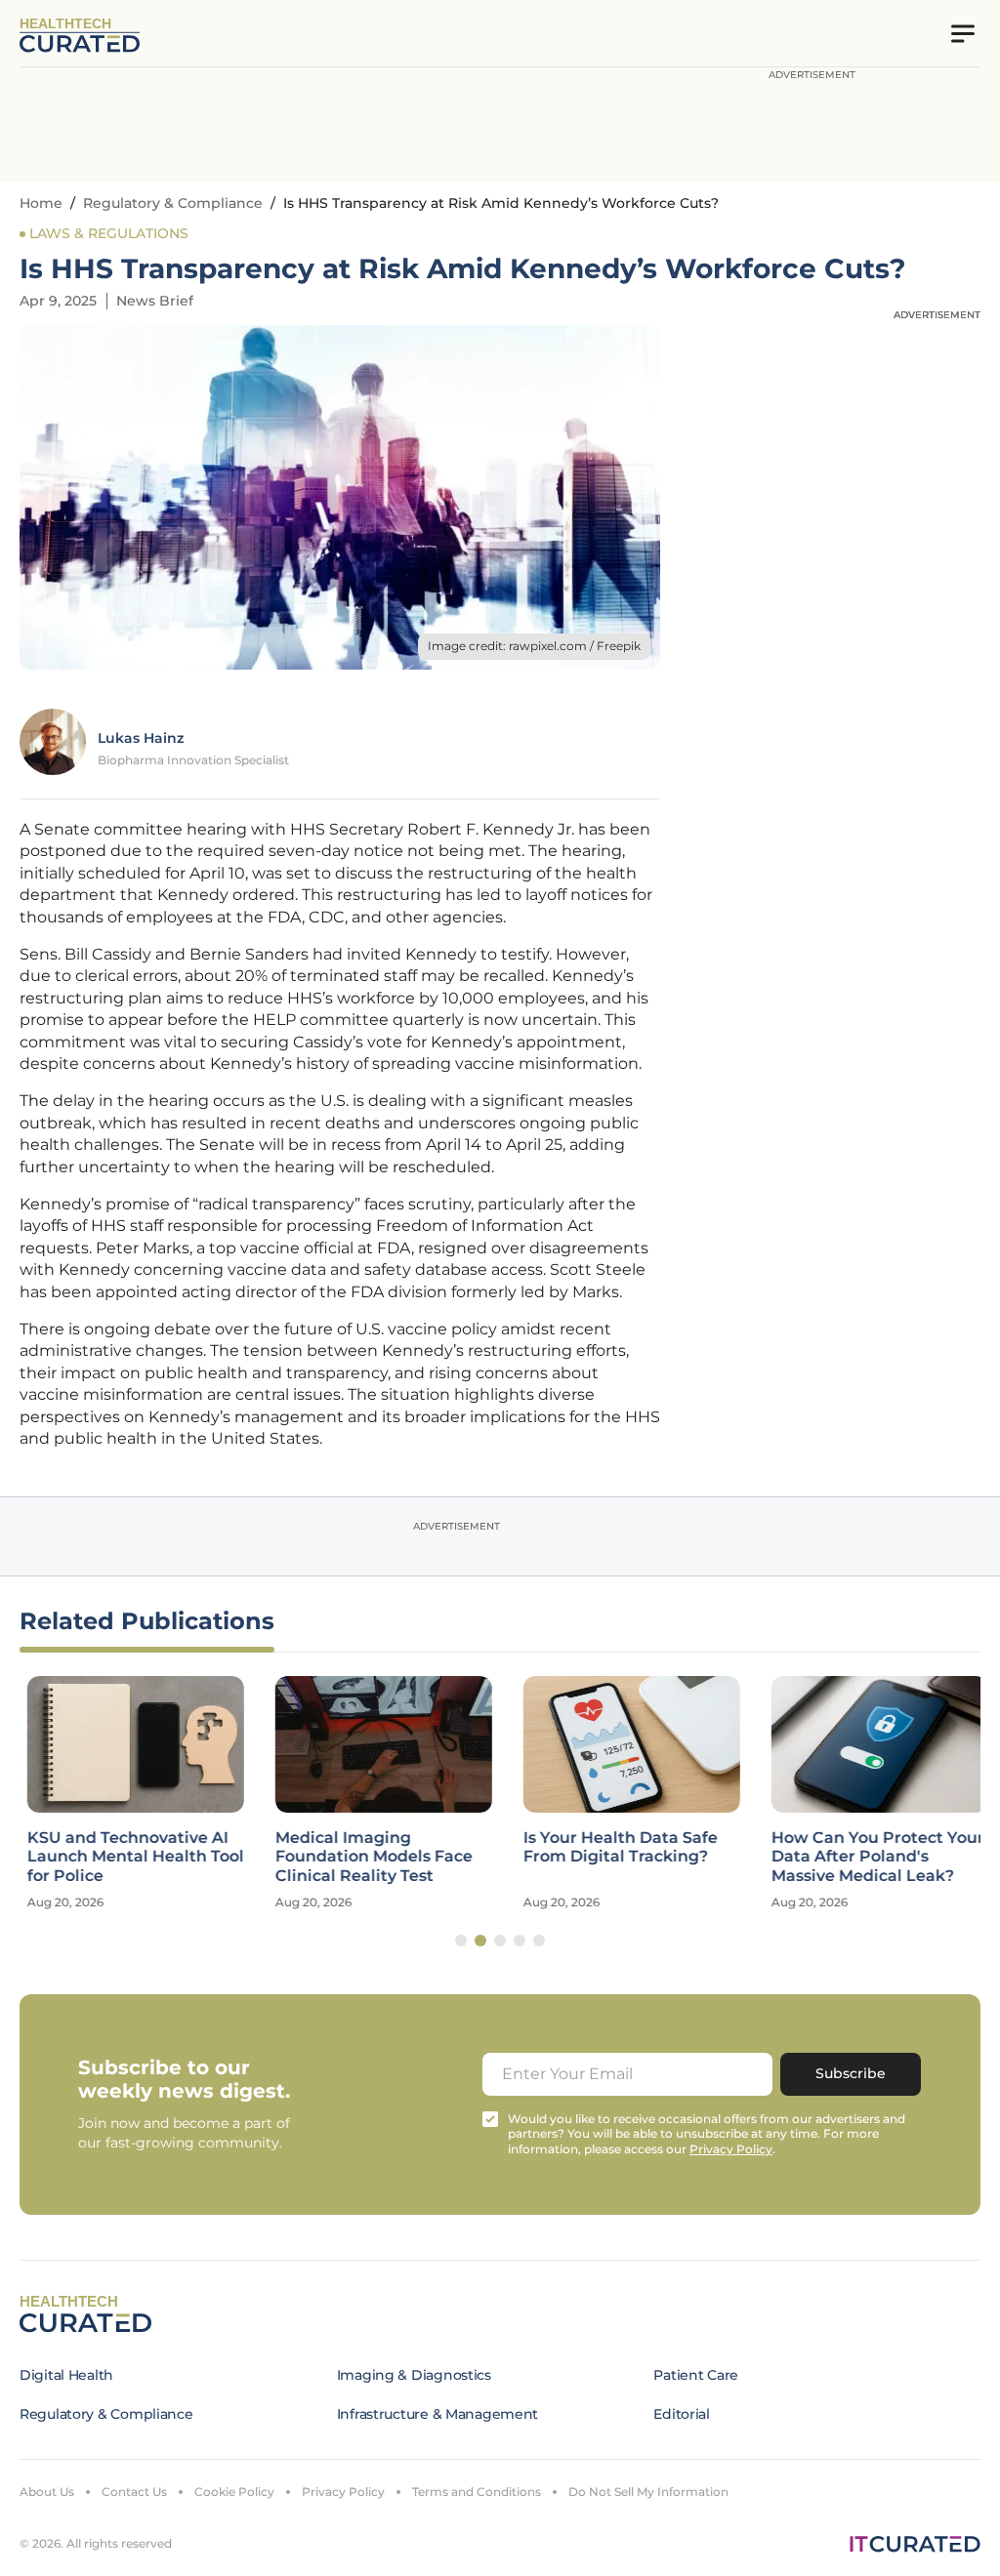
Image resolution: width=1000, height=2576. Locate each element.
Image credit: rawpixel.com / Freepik (534, 646)
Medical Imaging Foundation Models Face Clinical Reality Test (366, 1856)
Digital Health (66, 2375)
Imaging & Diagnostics (414, 2375)
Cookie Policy (234, 2492)
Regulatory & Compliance (173, 203)
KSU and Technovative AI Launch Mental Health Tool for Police (128, 1856)
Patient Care (696, 2375)
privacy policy (731, 2149)
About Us (47, 2492)
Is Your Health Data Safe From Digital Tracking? (613, 1847)
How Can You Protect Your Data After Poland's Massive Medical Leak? (870, 1856)
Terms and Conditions (477, 2492)
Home (41, 203)
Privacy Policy (343, 2492)
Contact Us (134, 2492)
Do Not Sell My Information (648, 2492)
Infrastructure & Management (437, 2414)
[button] (461, 1941)
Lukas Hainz (141, 738)
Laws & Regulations (109, 233)
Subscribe (851, 2073)
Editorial (681, 2414)
